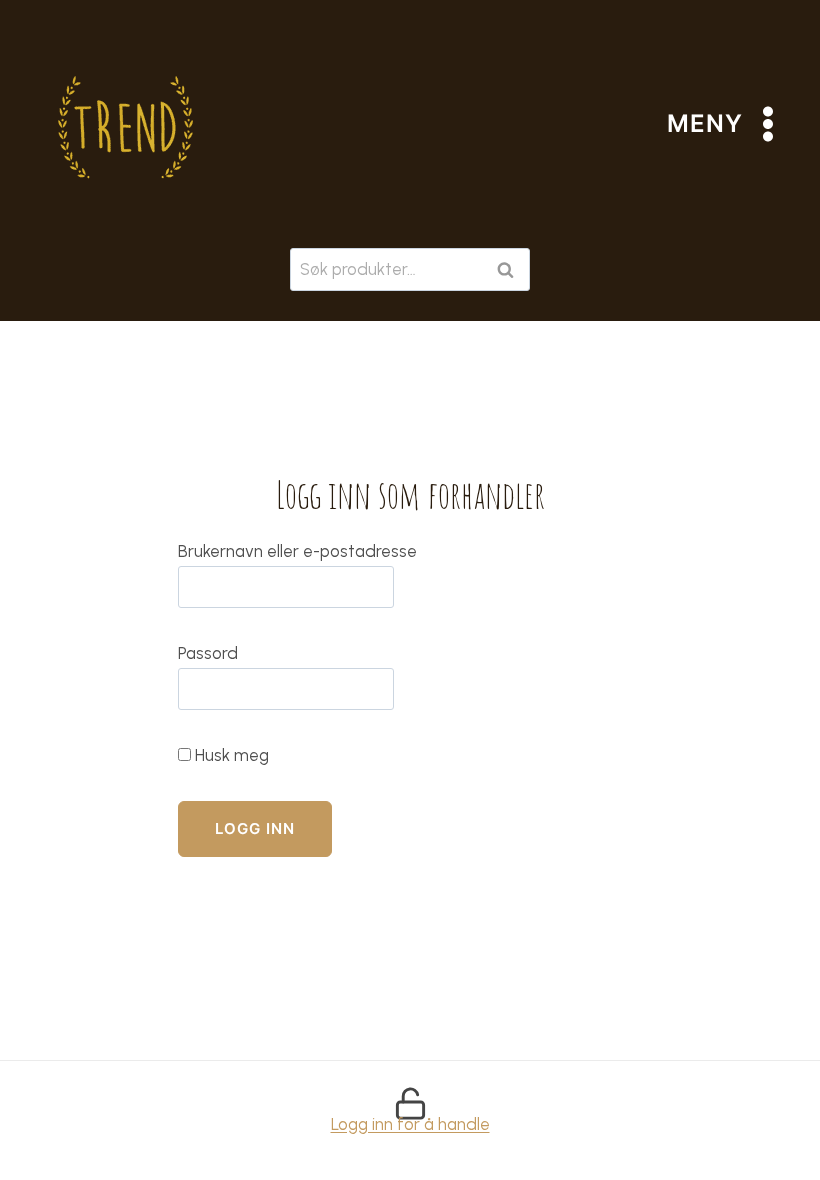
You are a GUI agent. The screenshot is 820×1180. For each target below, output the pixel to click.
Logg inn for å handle (410, 1124)
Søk (509, 269)
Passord (208, 653)
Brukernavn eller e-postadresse (297, 551)
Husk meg (230, 755)
